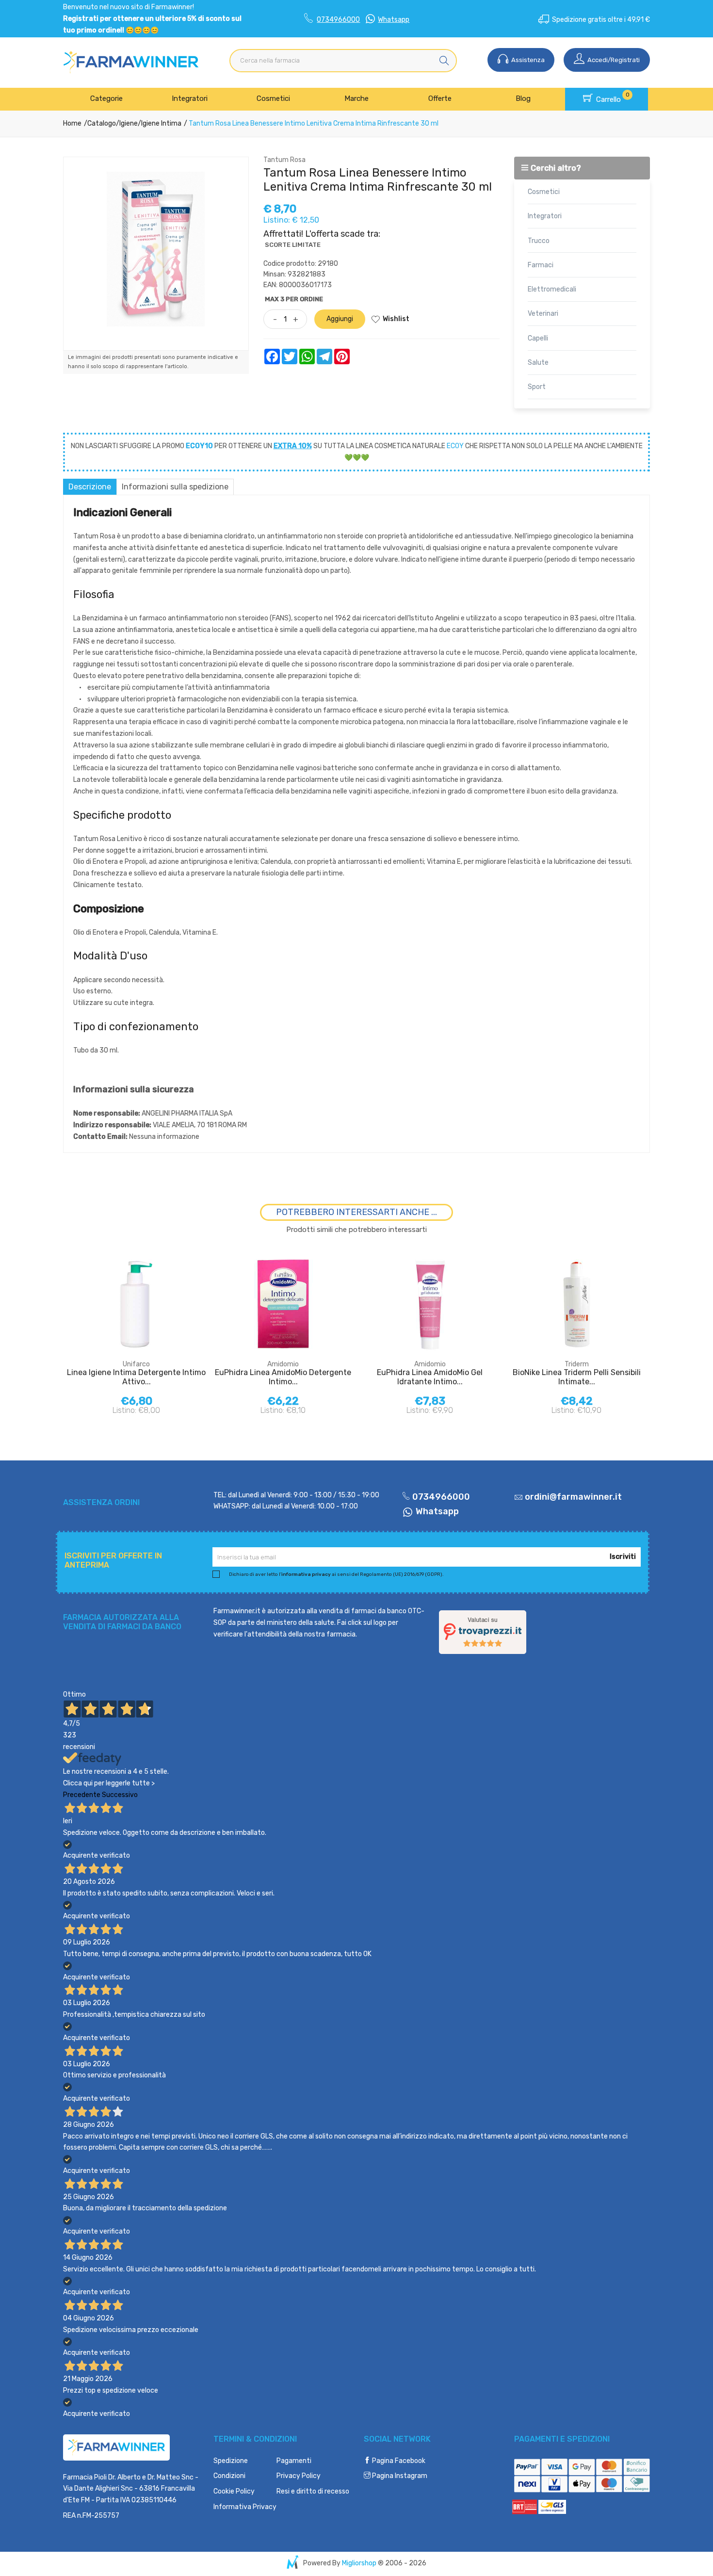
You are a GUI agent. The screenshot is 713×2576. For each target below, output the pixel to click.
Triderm (577, 1364)
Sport (537, 387)
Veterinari (543, 314)
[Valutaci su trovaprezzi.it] (483, 1632)
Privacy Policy (299, 2476)
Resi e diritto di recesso (313, 2491)
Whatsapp (394, 20)
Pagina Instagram (399, 2476)
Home (72, 123)
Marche (356, 98)
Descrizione (90, 487)
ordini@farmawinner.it (573, 1497)
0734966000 (338, 20)
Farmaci (541, 265)
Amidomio (283, 1364)
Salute (538, 363)
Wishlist (396, 319)
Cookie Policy (234, 2491)
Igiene (129, 123)
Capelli (538, 338)
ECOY (455, 446)
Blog (523, 98)
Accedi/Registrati (613, 60)
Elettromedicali (552, 289)
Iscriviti (623, 1557)
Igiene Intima (161, 123)
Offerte (440, 98)
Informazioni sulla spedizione (175, 487)
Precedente (82, 1795)
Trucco (539, 241)
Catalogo (102, 123)
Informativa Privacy (245, 2507)
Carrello (612, 97)
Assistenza (527, 60)
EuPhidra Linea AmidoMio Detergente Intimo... (283, 1377)
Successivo (120, 1795)
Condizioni (229, 2476)
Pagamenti (294, 2461)
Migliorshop (359, 2563)
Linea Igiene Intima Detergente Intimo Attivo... (136, 1377)
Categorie (106, 98)
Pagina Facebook (398, 2461)
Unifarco (136, 1364)
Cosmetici (273, 98)
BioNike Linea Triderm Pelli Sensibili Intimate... (577, 1377)
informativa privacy (306, 1574)
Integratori (190, 98)
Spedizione (231, 2461)
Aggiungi (340, 319)
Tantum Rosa (284, 160)
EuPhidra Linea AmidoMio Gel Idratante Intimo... (430, 1377)
